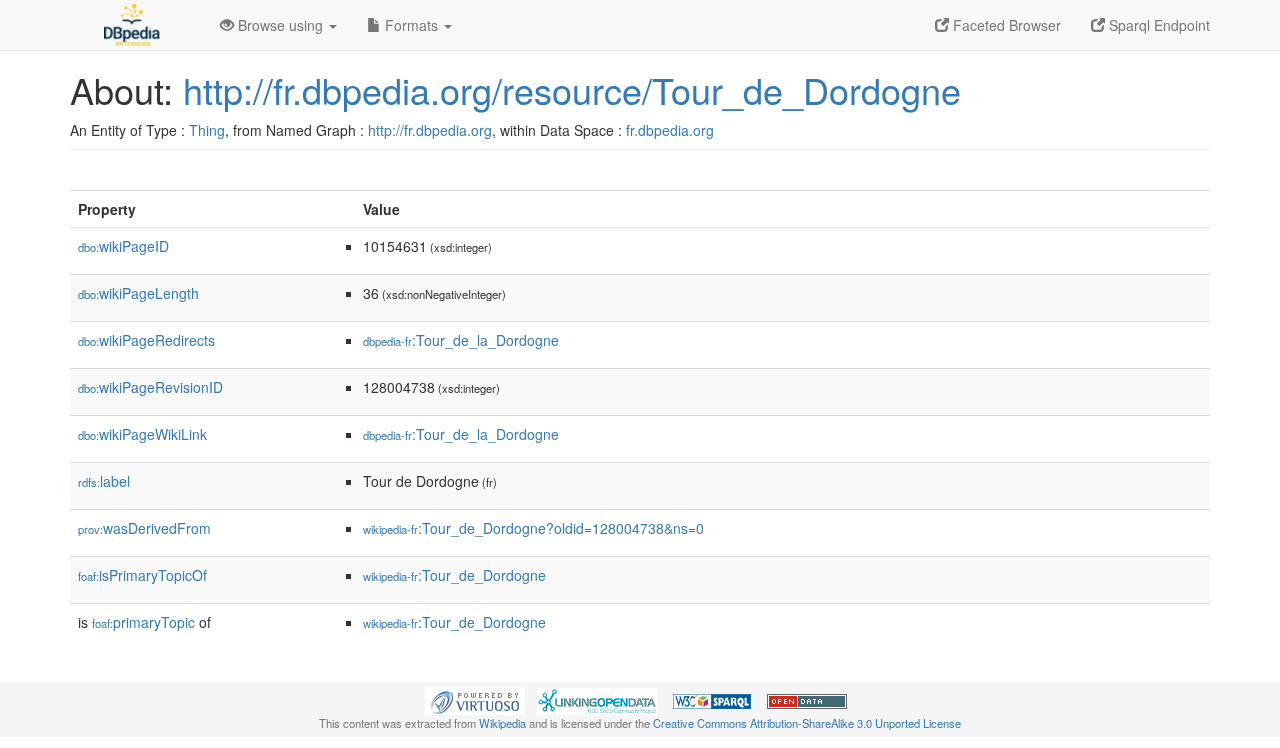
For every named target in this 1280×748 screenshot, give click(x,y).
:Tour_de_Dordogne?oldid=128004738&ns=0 (533, 528)
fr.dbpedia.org (670, 130)
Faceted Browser (1005, 25)
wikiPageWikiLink (142, 434)
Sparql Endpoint (1157, 25)
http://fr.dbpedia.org (430, 130)
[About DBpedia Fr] (130, 25)
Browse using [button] (280, 25)
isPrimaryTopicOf (142, 575)
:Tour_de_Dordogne (454, 575)
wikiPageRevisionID (150, 387)
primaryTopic (143, 622)
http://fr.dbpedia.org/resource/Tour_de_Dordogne (572, 89)
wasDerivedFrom (144, 528)
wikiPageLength (138, 293)
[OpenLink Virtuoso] (475, 699)
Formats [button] (411, 25)
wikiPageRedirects (146, 340)
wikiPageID (123, 246)
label (104, 481)
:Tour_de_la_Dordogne (461, 340)
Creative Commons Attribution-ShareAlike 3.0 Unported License (807, 723)
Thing (207, 130)
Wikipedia (502, 723)
